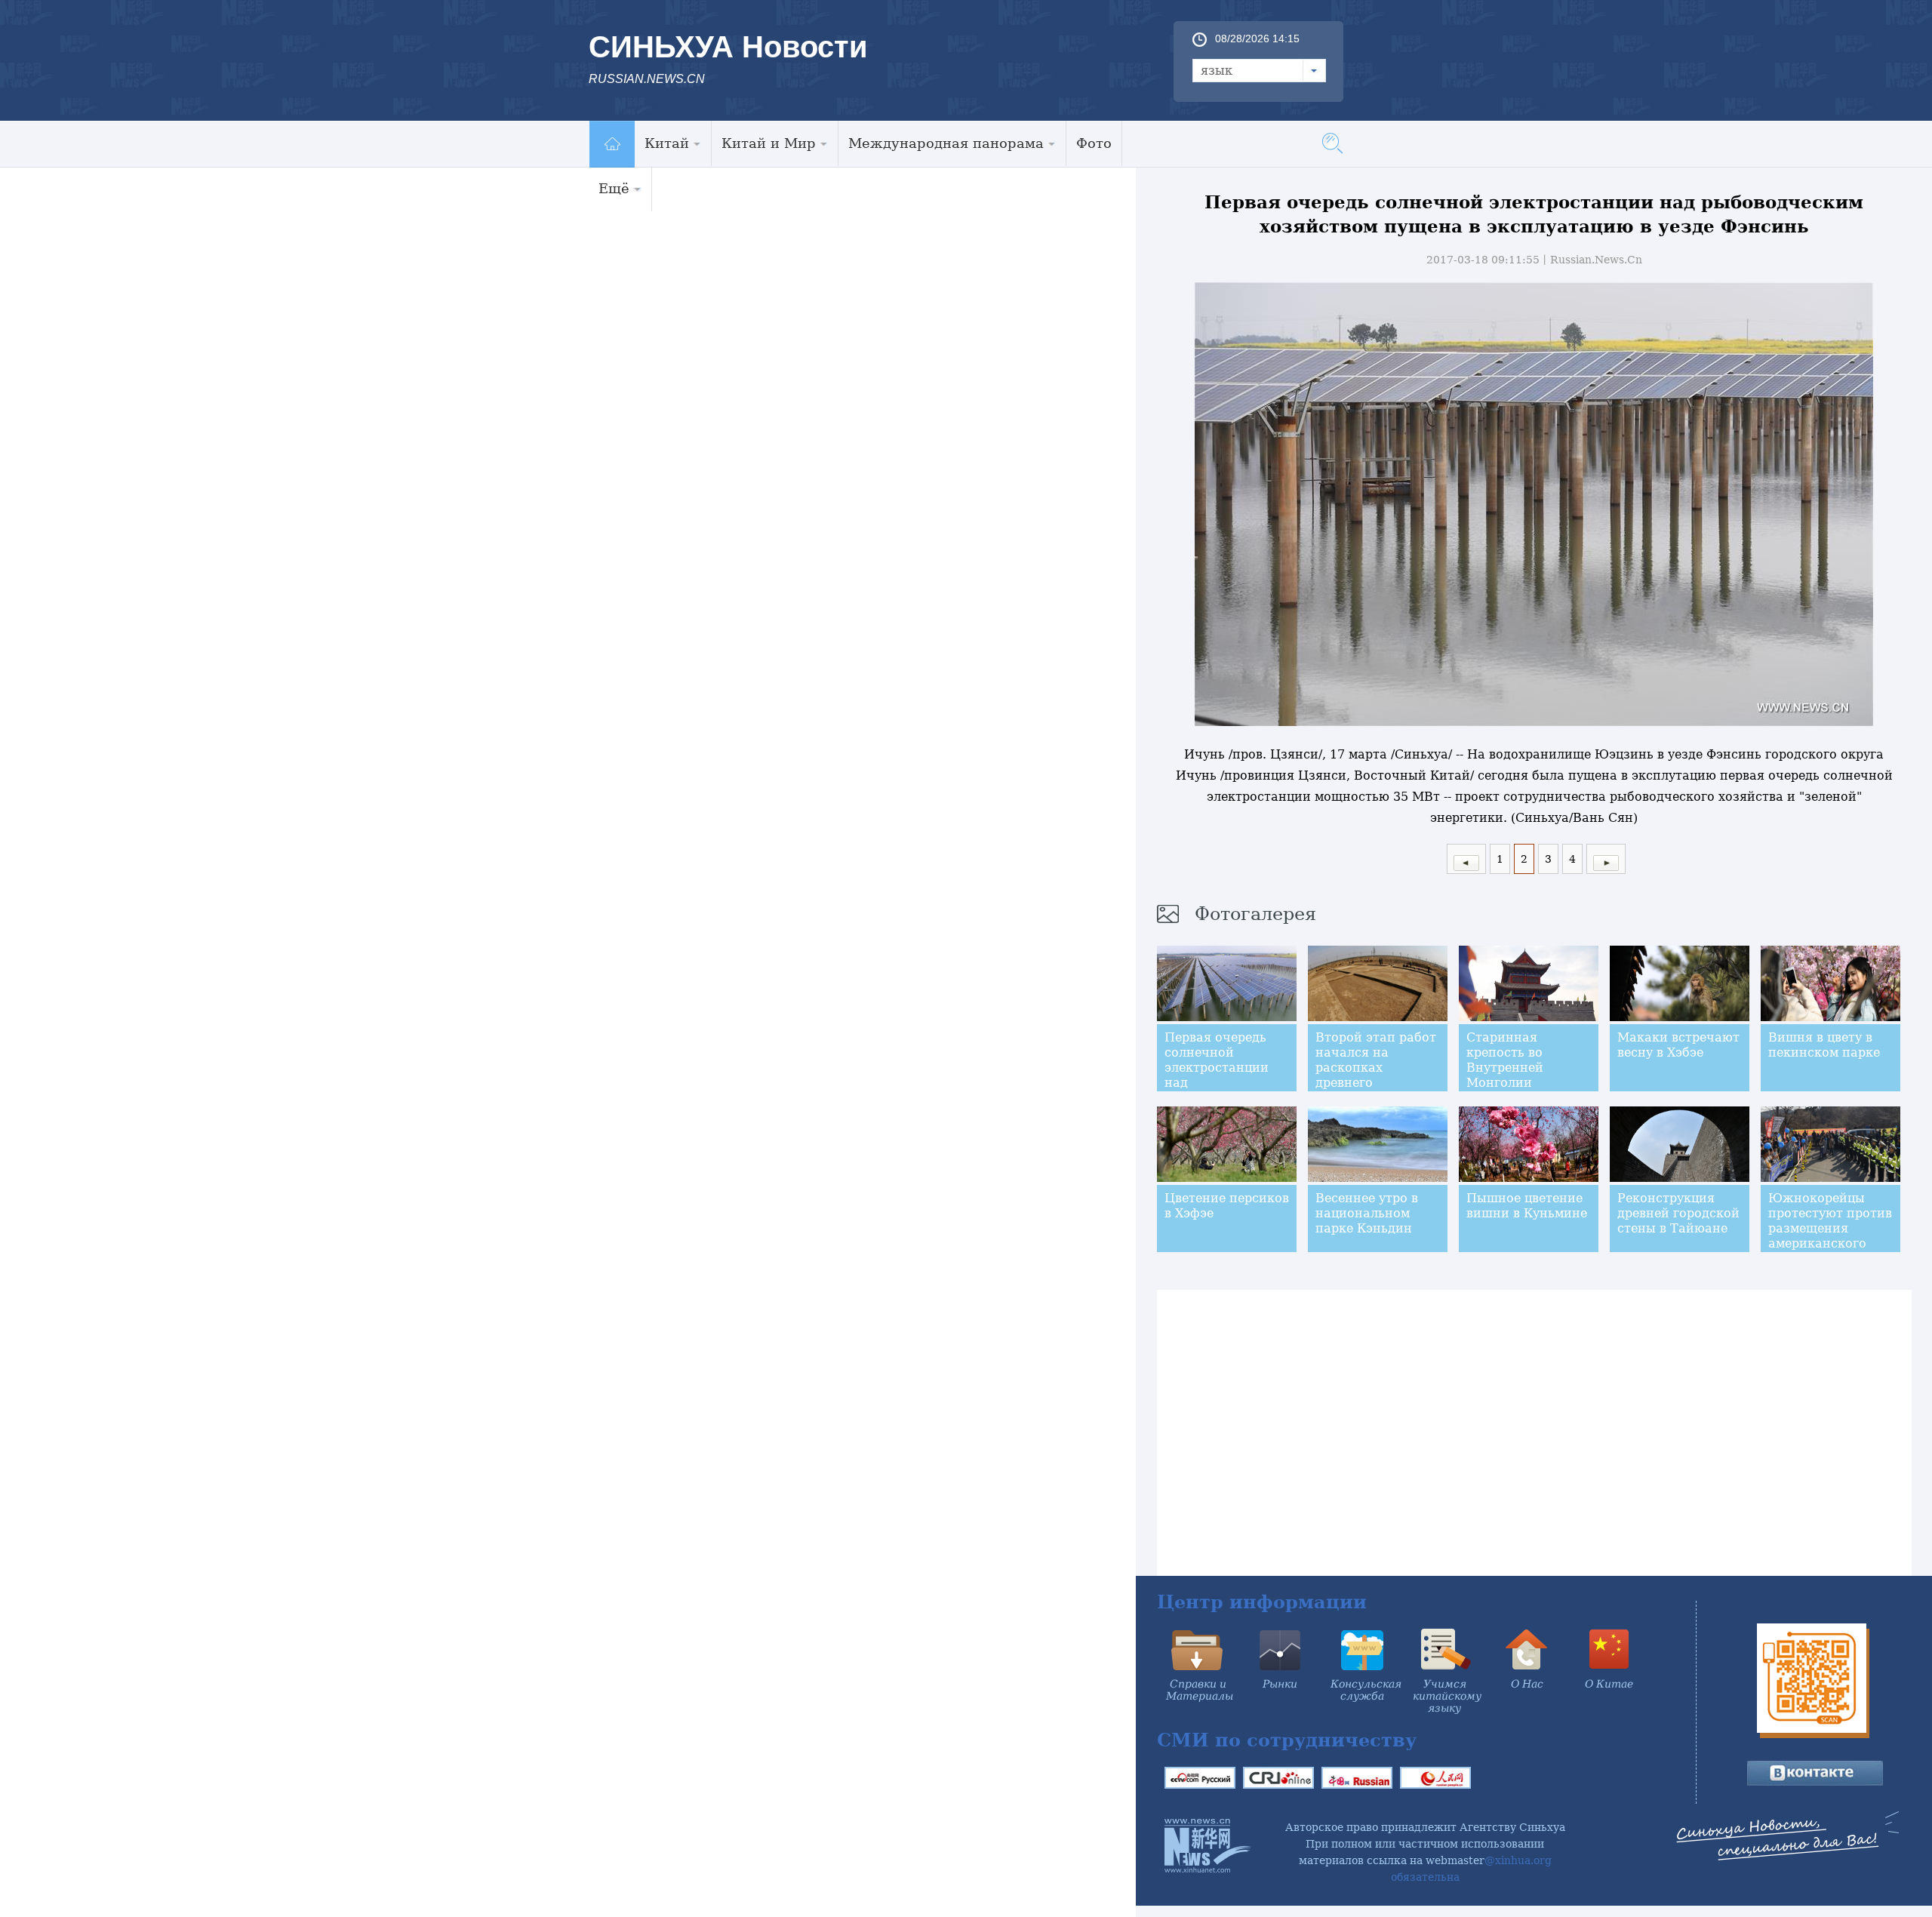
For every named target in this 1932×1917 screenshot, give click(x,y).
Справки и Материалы (1200, 1690)
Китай (667, 143)
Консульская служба (1366, 1690)
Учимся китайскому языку (1447, 1696)
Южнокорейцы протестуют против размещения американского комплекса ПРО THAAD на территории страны (1830, 1251)
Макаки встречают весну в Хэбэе (1678, 1045)
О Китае (1609, 1684)
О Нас (1527, 1684)
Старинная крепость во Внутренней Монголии (1505, 1060)
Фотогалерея (1255, 914)
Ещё (614, 188)
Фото (1094, 143)
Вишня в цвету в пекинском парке (1824, 1045)
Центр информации (1262, 1602)
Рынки (1280, 1684)
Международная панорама (946, 143)
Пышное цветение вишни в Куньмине (1527, 1206)
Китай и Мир (769, 143)
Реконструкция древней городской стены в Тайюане (1678, 1213)
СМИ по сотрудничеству (1287, 1740)
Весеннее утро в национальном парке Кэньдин (1367, 1213)
